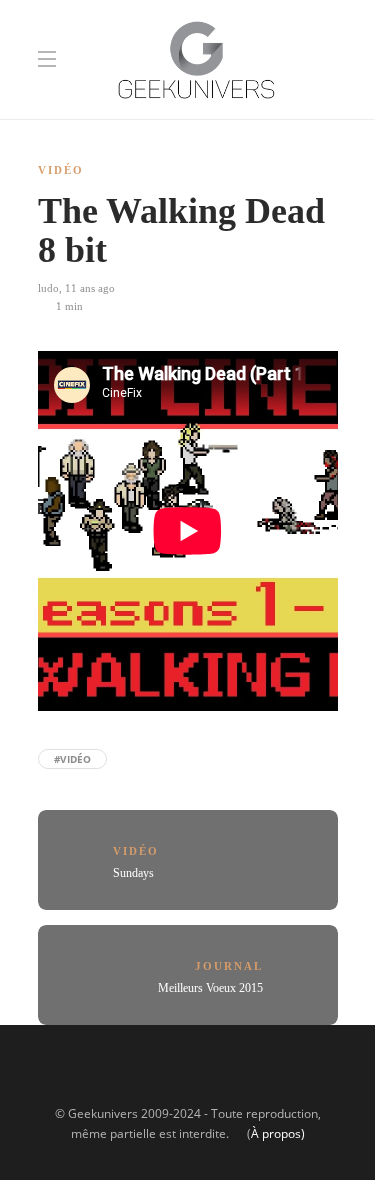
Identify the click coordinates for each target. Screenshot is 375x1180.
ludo (48, 288)
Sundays (133, 873)
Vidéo (61, 170)
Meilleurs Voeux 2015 (210, 988)
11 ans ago (90, 288)
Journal (229, 966)
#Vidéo (72, 759)
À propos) (278, 1133)
